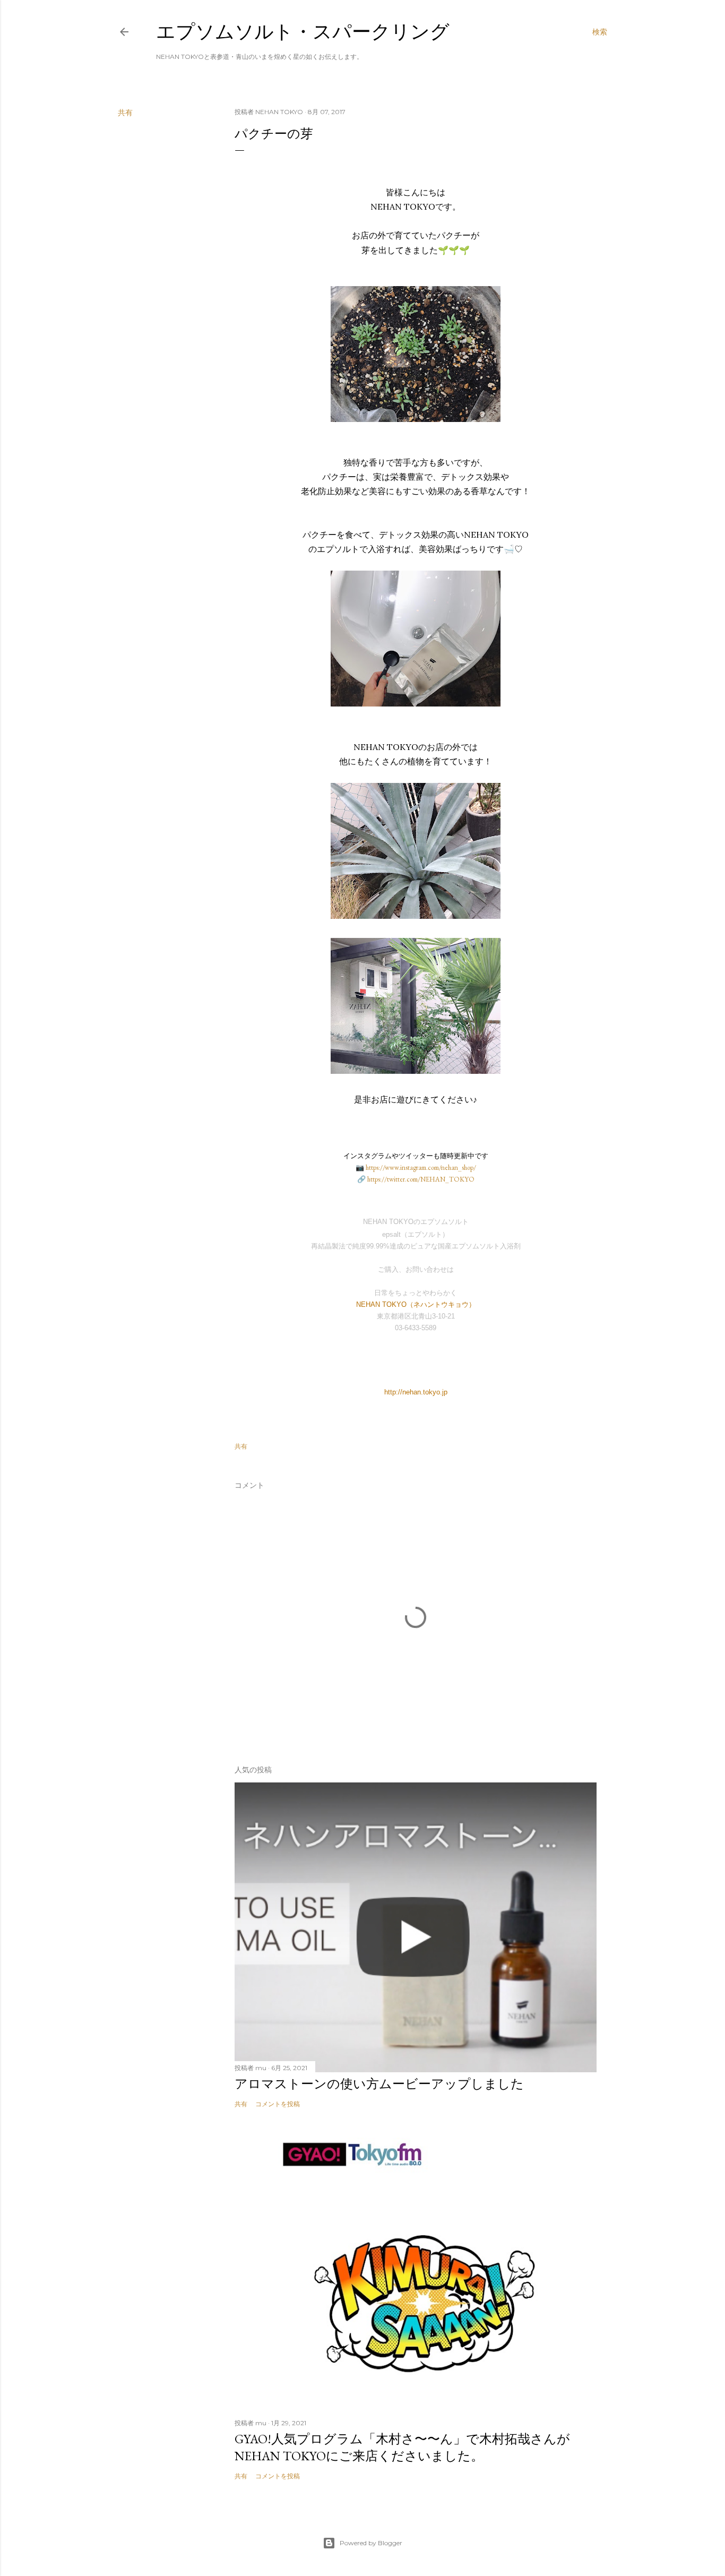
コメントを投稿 (278, 2104)
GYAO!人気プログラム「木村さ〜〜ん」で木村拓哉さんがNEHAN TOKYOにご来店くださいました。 (402, 2447)
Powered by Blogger (371, 2543)
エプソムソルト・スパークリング (303, 32)
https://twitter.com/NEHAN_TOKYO (421, 1179)
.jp (444, 1392)
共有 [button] (125, 113)
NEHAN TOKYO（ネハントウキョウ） (416, 1304)
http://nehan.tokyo (412, 1392)
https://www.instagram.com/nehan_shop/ (421, 1168)
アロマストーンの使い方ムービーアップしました (379, 2084)
